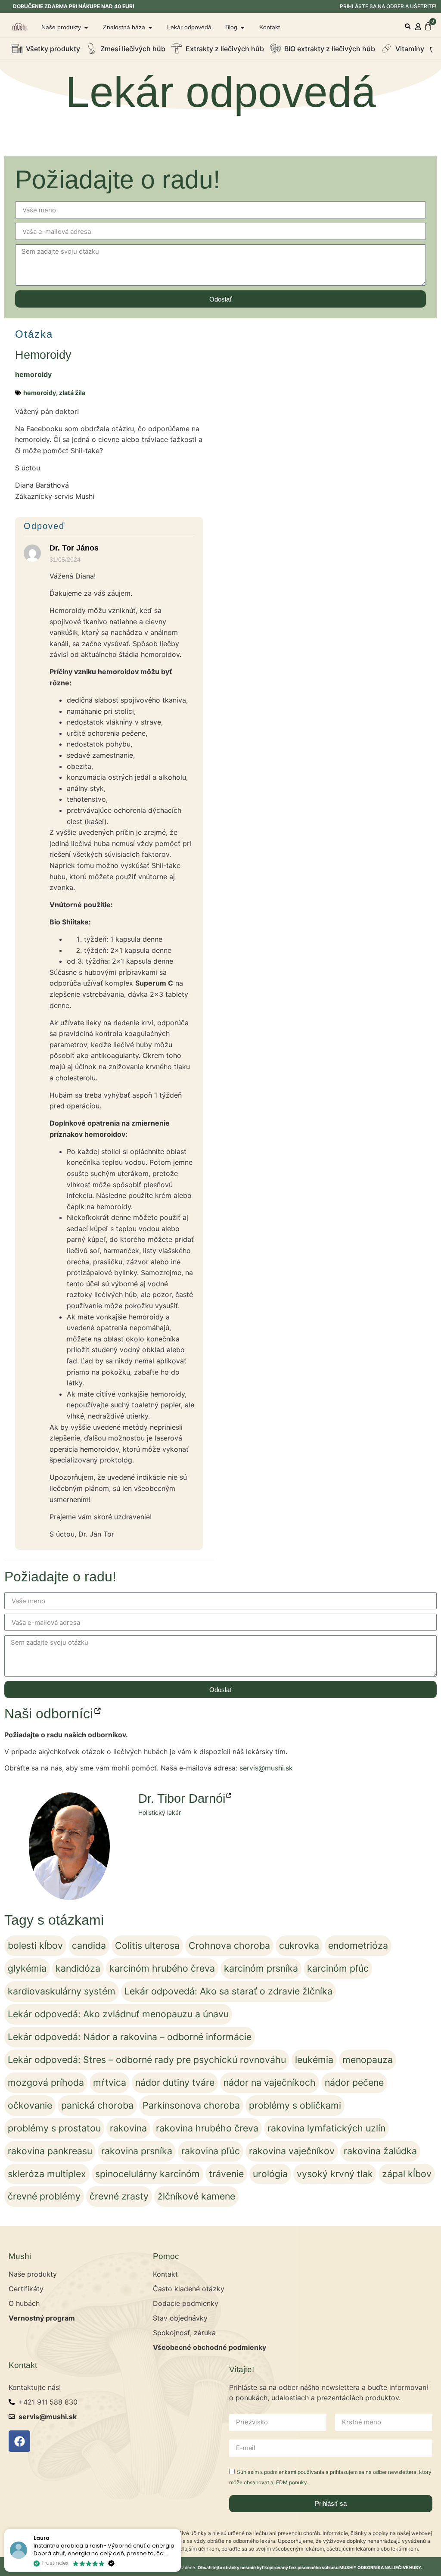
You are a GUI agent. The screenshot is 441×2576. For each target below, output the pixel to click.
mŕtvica (110, 2082)
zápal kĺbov (407, 2174)
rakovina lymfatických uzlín (326, 2128)
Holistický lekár (160, 1812)
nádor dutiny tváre (175, 2082)
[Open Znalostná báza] (150, 27)
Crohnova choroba (229, 1945)
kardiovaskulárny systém (62, 1991)
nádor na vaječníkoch (270, 2082)
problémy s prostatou (54, 2128)
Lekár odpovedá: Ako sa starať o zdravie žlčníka (228, 1991)
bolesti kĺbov (35, 1945)
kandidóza (78, 1968)
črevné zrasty (119, 2196)
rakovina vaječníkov (292, 2151)
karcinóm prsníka (261, 1968)
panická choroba (97, 2105)
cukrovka (299, 1945)
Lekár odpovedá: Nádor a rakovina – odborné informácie (130, 2037)
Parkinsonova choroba (191, 2105)
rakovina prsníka (137, 2151)
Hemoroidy (43, 355)
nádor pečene (354, 2082)
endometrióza (358, 1945)
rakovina (128, 2128)
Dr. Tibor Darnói (182, 1798)
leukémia (314, 2060)
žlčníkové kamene (196, 2196)
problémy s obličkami (295, 2105)
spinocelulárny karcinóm (148, 2174)
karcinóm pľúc (338, 1968)
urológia (270, 2174)
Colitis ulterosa (147, 1945)
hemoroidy (33, 374)
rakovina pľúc (211, 2151)
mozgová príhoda (46, 2082)
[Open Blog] (242, 27)
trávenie (226, 2174)
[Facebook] (19, 2441)
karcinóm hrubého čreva (162, 1968)
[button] (408, 26)
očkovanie (30, 2105)
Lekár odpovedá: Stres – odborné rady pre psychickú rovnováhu (147, 2060)
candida (89, 1945)
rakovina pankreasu (50, 2151)
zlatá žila (72, 393)
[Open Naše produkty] (86, 27)
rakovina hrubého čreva (207, 2128)
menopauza (368, 2060)
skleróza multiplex (47, 2174)
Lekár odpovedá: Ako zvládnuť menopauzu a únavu (118, 2014)
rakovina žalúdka (380, 2151)
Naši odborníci (49, 1714)
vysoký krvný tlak (335, 2174)
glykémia (27, 1968)
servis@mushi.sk (266, 1768)
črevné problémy (44, 2196)
